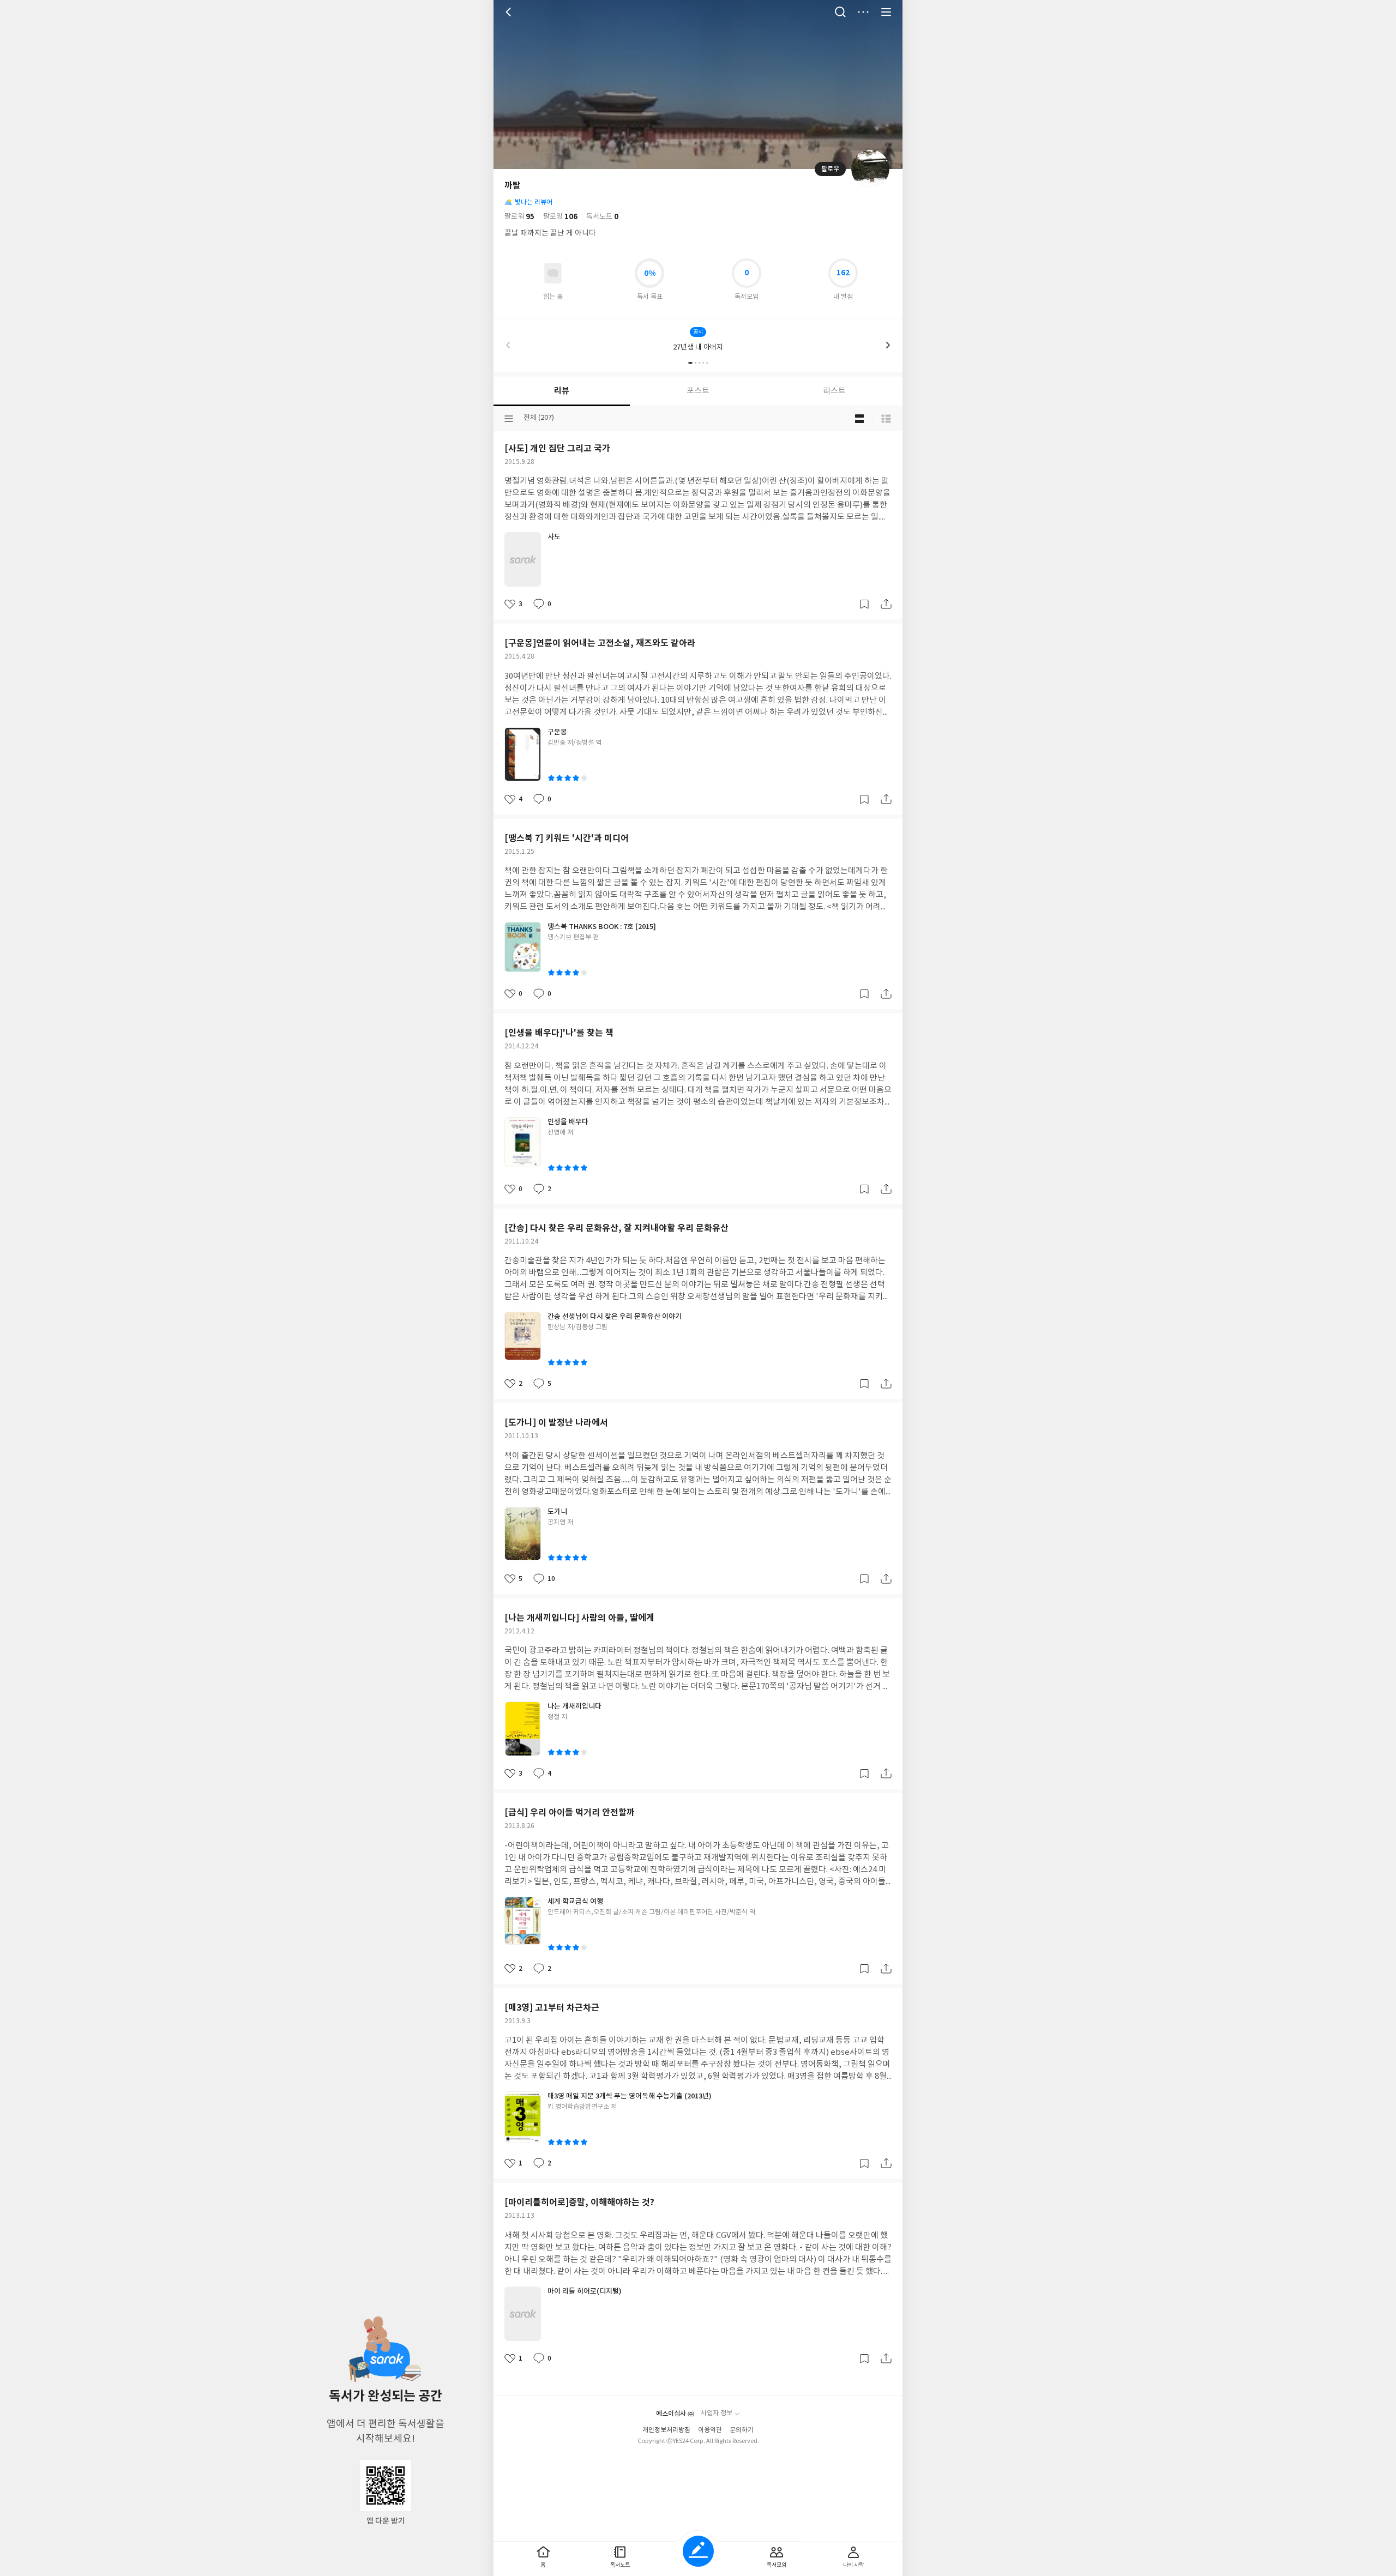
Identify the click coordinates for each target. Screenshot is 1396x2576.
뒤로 (510, 12)
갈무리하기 (864, 604)
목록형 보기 (886, 419)
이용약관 (710, 2430)
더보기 (863, 12)
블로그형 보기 (859, 419)
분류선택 (509, 419)
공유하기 (886, 604)
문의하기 (742, 2430)
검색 (840, 12)
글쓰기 (698, 2551)
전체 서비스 (886, 12)
